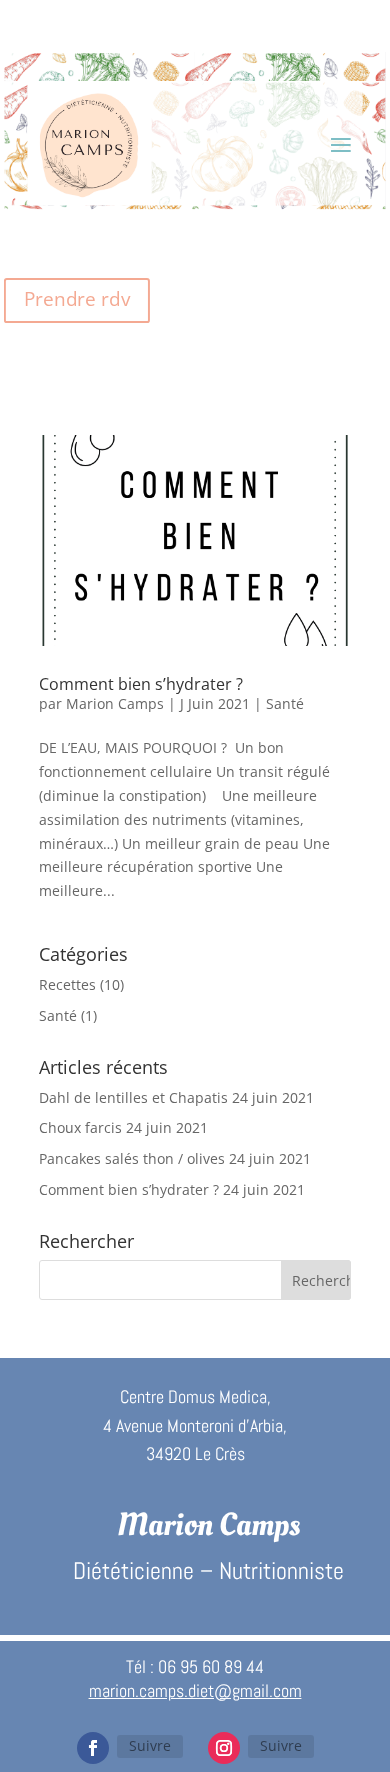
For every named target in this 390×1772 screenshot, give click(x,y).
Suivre (150, 1745)
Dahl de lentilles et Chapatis (133, 1097)
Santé (285, 703)
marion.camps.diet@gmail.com (195, 1690)
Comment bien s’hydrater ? (141, 684)
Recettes (67, 984)
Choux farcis (80, 1127)
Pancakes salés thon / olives (132, 1158)
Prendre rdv (76, 299)
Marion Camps (115, 703)
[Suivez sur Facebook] (93, 1748)
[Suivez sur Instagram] (224, 1748)
